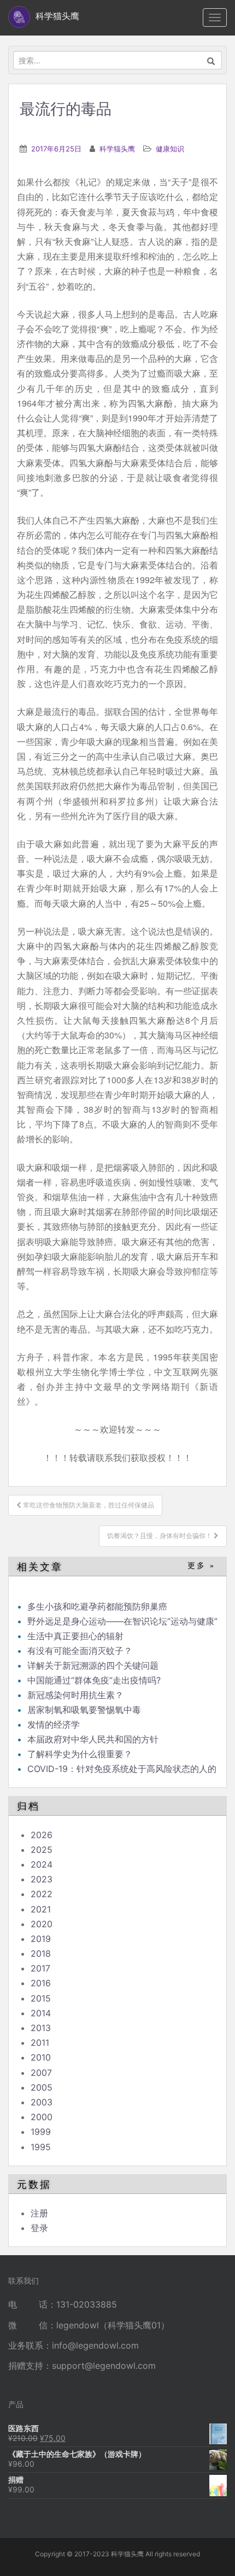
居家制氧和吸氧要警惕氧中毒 (84, 1710)
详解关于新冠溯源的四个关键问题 (93, 1665)
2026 (42, 1835)
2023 (42, 1879)
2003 (42, 2102)
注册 (39, 2213)
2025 (42, 1850)
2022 (42, 1894)
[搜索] (211, 60)
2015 (41, 1998)
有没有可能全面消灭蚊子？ (80, 1651)
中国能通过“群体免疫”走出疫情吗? (94, 1680)
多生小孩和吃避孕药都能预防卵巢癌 (97, 1606)
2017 (40, 1968)
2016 (41, 1983)
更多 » (201, 1566)
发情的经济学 (54, 1724)
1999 (41, 2132)
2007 (41, 2073)
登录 (39, 2228)
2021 (41, 1909)
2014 (41, 2013)
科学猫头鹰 (117, 149)
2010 (41, 2057)
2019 (41, 1939)
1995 (41, 2147)
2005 (42, 2087)
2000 (42, 2117)
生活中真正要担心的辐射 (75, 1636)
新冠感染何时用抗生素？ (75, 1695)
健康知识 (170, 149)
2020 (42, 1924)
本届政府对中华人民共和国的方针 (93, 1739)
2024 (42, 1864)
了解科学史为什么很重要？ (80, 1754)
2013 (41, 2028)
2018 (41, 1953)
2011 (40, 2043)
